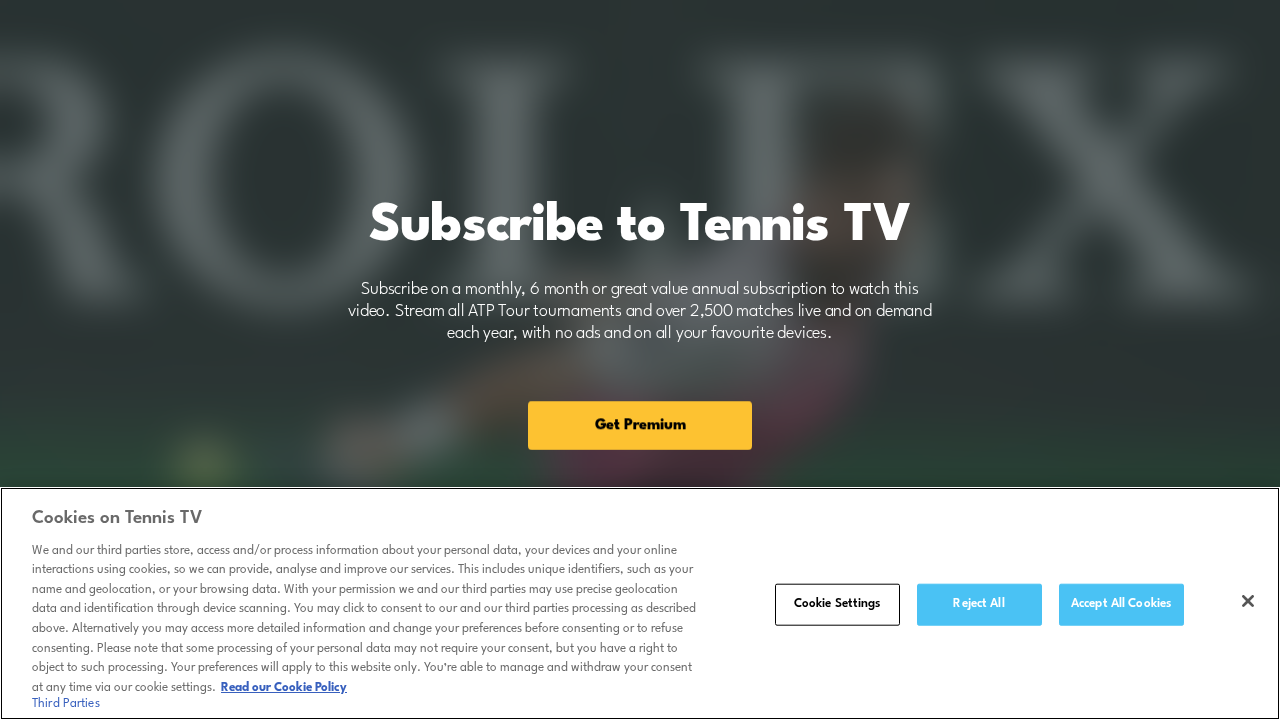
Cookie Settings (837, 604)
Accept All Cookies (1121, 604)
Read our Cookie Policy (284, 687)
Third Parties (66, 704)
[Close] (1248, 601)
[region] (640, 603)
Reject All (978, 604)
